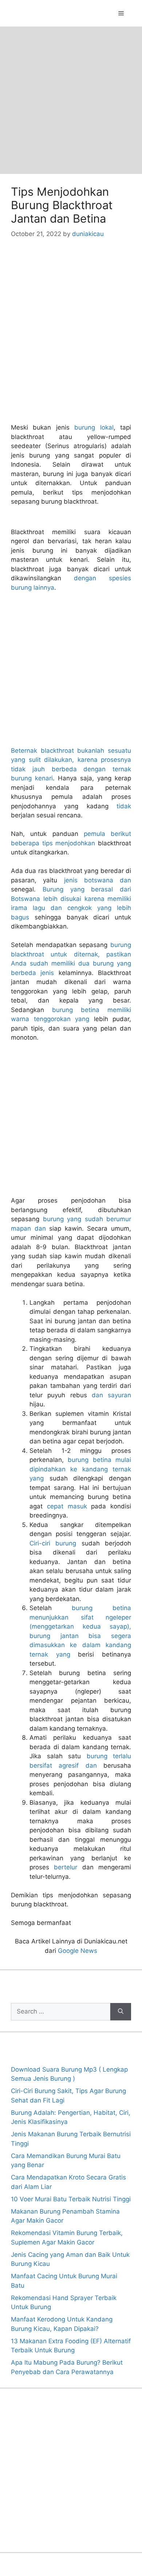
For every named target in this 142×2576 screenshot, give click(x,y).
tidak (124, 806)
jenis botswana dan (98, 880)
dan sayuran (111, 1395)
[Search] (121, 2012)
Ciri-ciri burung (53, 1543)
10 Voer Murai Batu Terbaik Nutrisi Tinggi (71, 2199)
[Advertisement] (71, 100)
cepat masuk (67, 1506)
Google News (78, 1951)
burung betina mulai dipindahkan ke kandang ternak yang (80, 1469)
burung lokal (94, 427)
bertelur (66, 1867)
